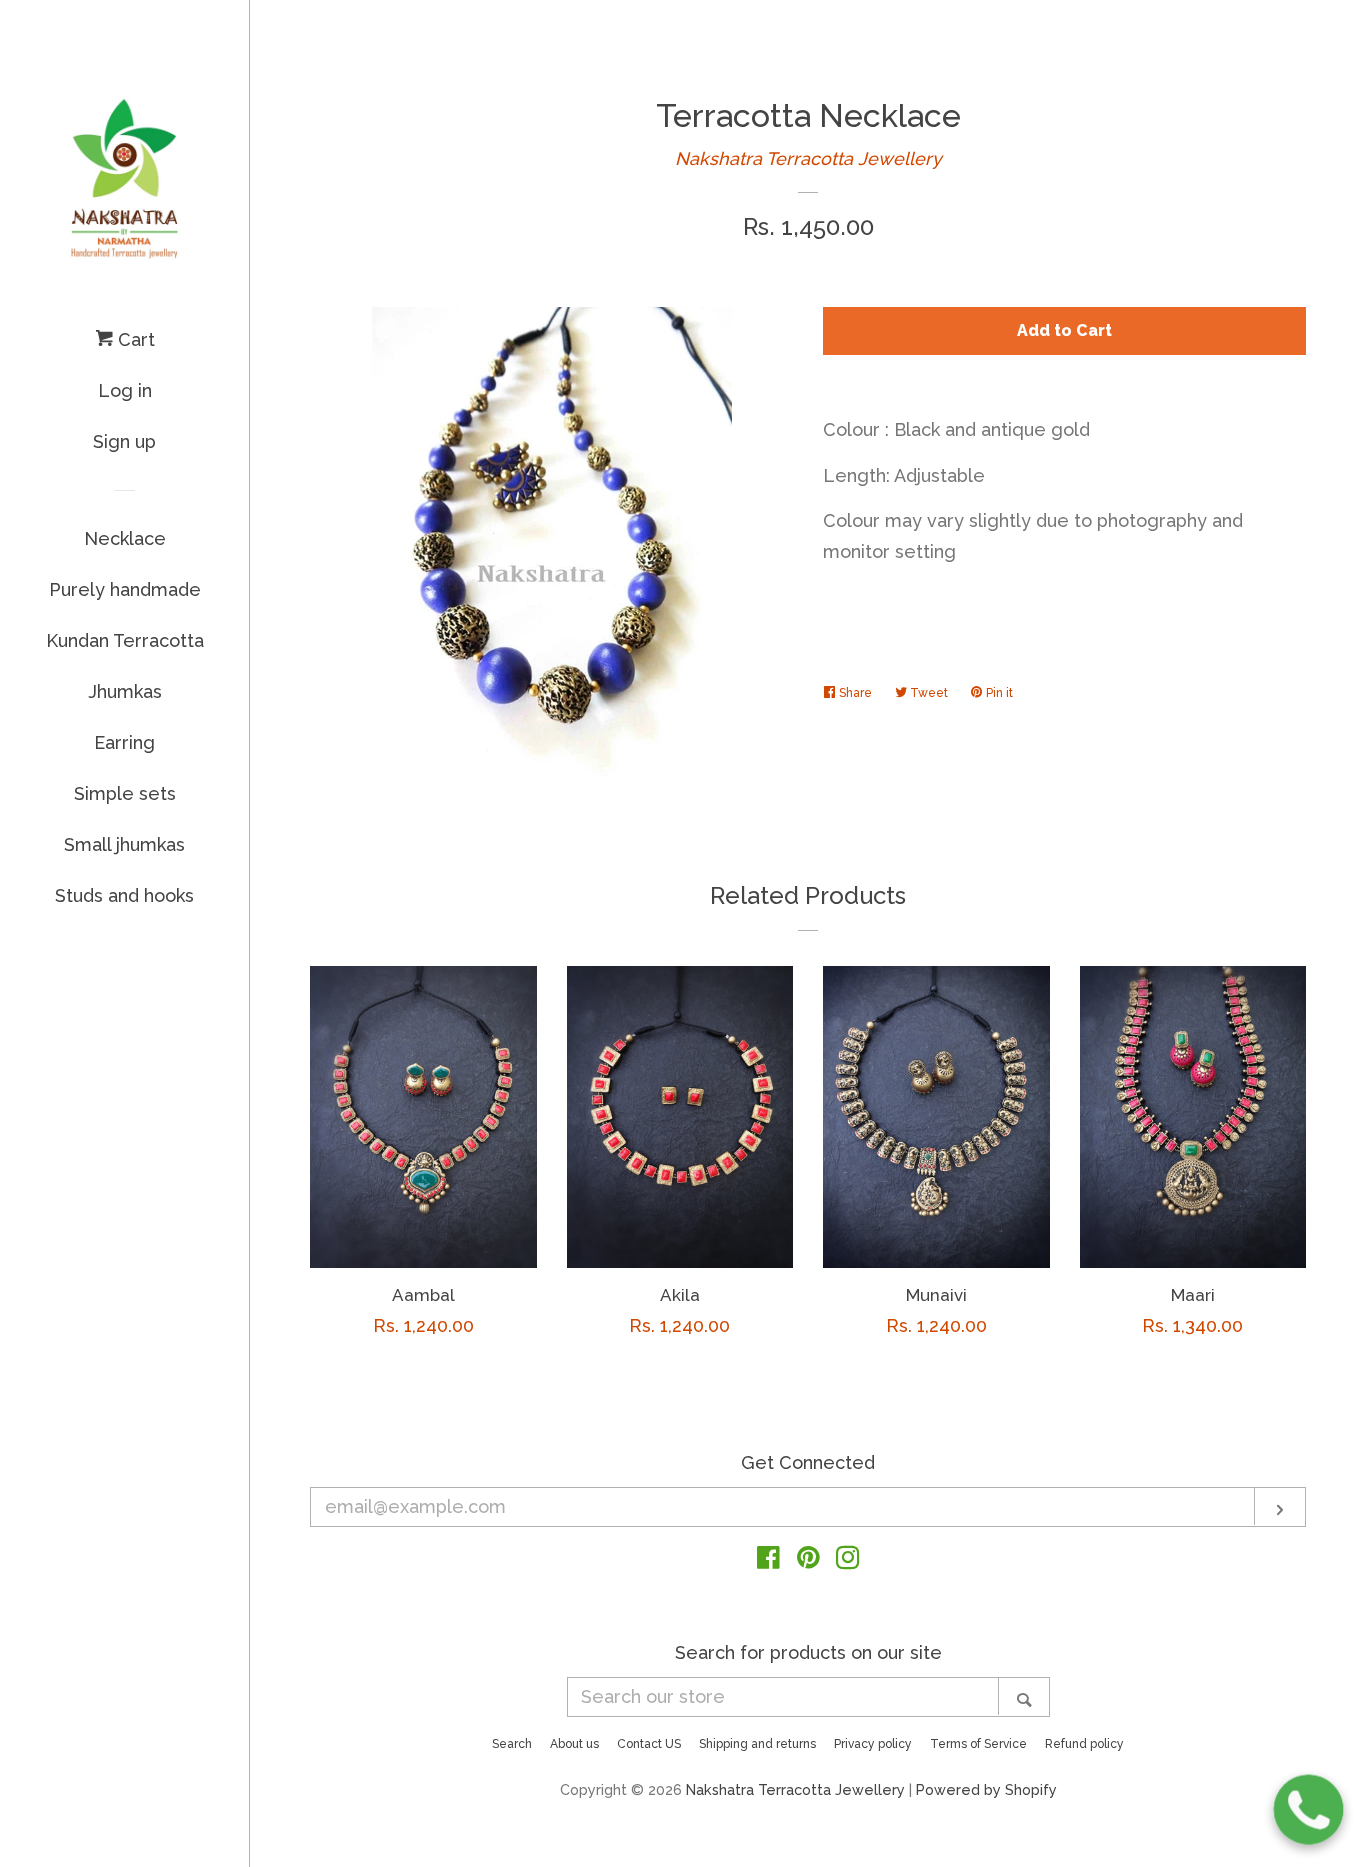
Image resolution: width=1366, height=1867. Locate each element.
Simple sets (125, 793)
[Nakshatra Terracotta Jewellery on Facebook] (768, 1560)
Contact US (649, 1744)
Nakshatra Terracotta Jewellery (808, 158)
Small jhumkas (124, 844)
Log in (125, 390)
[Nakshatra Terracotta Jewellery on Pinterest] (808, 1560)
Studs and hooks (124, 895)
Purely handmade (125, 589)
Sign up (124, 441)
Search (512, 1744)
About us (574, 1744)
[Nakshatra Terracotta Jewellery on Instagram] (848, 1560)
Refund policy (1084, 1744)
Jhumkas (125, 691)
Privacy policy (873, 1744)
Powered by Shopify (986, 1789)
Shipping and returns (757, 1744)
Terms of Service (978, 1744)
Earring (124, 742)
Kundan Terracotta (125, 640)
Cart (134, 339)
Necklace (125, 538)
